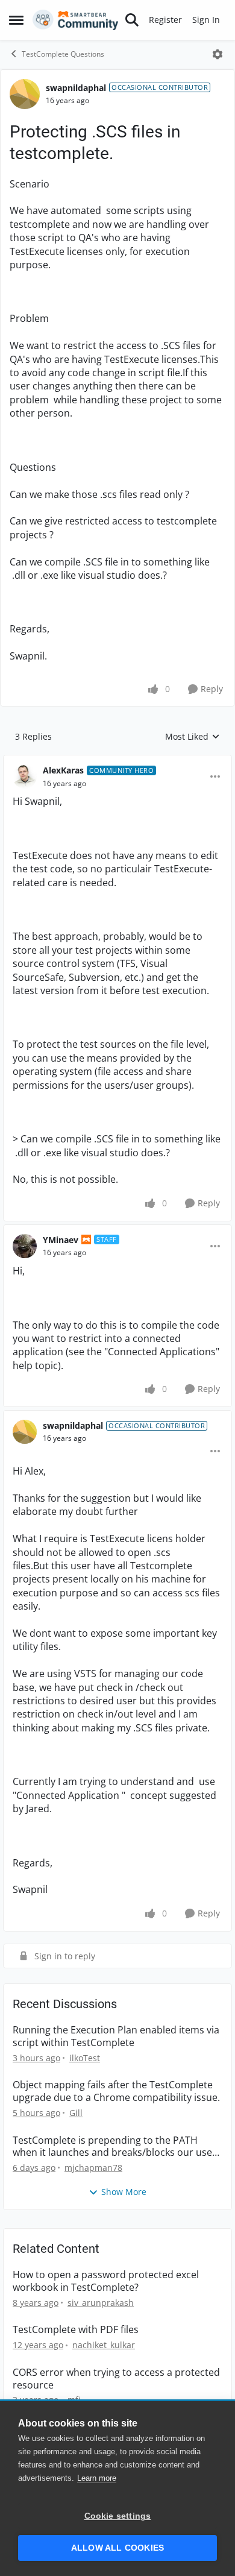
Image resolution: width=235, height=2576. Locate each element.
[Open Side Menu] (16, 20)
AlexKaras (63, 770)
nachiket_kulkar (104, 2345)
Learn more (97, 2478)
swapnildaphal (76, 88)
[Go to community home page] (76, 20)
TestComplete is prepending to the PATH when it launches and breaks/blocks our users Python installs (117, 2147)
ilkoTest (85, 2058)
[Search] (132, 20)
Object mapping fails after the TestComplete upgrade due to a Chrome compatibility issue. (116, 2091)
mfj (74, 2400)
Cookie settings (118, 2516)
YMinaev (61, 1240)
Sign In (206, 20)
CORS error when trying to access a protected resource (116, 2379)
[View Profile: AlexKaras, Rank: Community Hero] (25, 776)
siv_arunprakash (101, 2303)
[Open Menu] (218, 54)
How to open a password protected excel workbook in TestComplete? (106, 2281)
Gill (76, 2113)
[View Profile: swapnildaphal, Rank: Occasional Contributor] (25, 94)
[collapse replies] (117, 761)
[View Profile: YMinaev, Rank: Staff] (25, 1246)
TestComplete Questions (63, 54)
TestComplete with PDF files (76, 2330)
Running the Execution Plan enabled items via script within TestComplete (116, 2036)
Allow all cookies (117, 2548)
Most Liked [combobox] (193, 737)
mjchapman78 (93, 2168)
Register (165, 20)
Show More (124, 2192)
